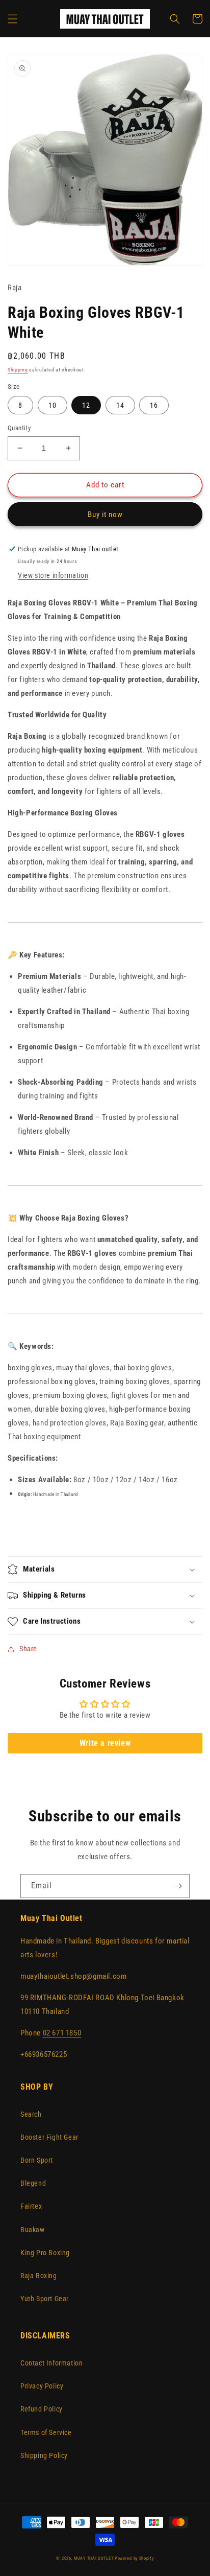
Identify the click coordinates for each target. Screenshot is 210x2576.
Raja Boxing (39, 2276)
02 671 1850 (62, 2033)
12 (86, 405)
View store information (53, 575)
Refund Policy (42, 2409)
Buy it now (105, 514)
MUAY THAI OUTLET (94, 2558)
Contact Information (51, 2363)
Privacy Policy (42, 2386)
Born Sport (37, 2160)
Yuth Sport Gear (45, 2299)
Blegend (33, 2183)
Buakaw (33, 2230)
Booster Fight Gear (49, 2137)
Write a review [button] (105, 1743)
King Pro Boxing (45, 2253)
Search (31, 2114)
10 (52, 405)
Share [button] (28, 1649)
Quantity (19, 428)
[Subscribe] (178, 1886)
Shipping (18, 370)
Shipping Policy (44, 2455)
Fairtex (31, 2206)
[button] (13, 19)
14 (120, 405)
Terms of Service (46, 2432)
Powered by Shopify (134, 2558)
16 (154, 405)
